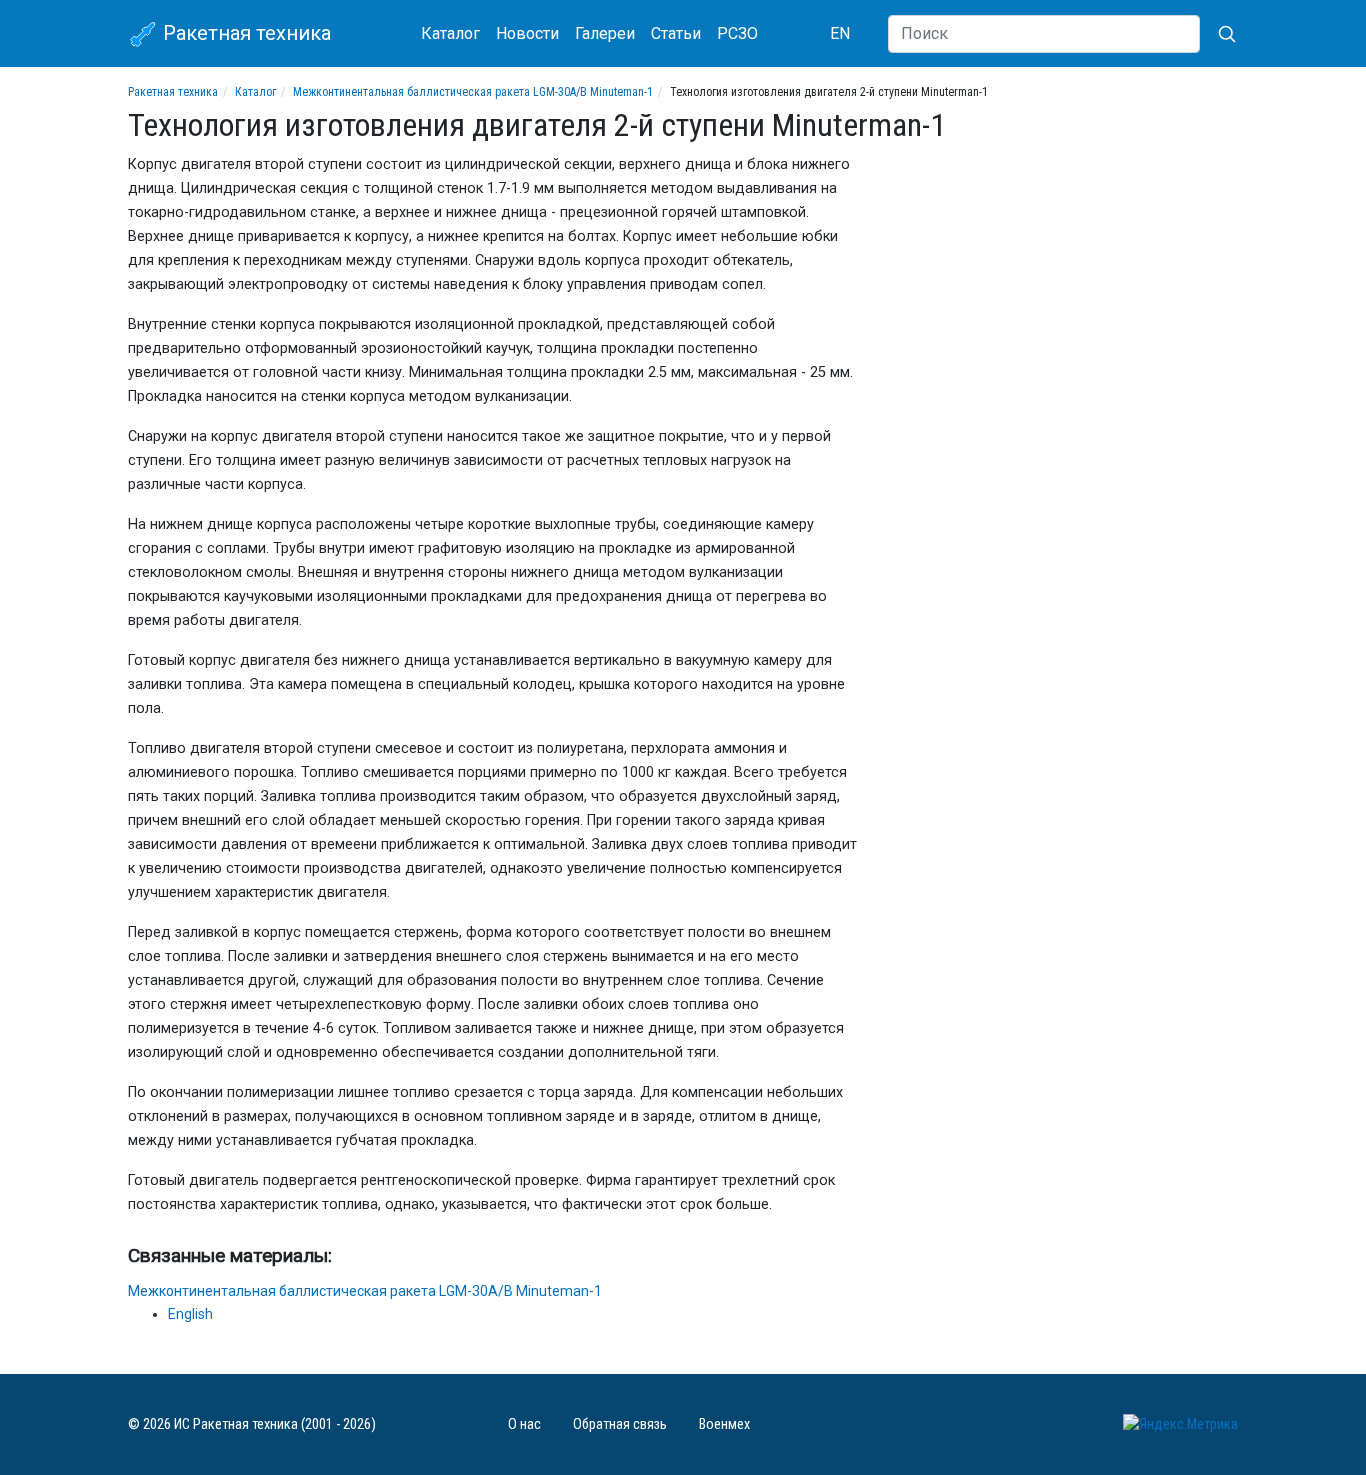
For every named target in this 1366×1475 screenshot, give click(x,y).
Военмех (724, 1424)
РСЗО (737, 33)
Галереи (605, 33)
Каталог (450, 33)
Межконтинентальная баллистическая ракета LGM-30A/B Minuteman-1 (473, 92)
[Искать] (1219, 34)
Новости (527, 33)
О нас (524, 1424)
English (190, 1314)
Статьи (676, 33)
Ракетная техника (244, 33)
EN (840, 33)
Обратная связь (620, 1424)
